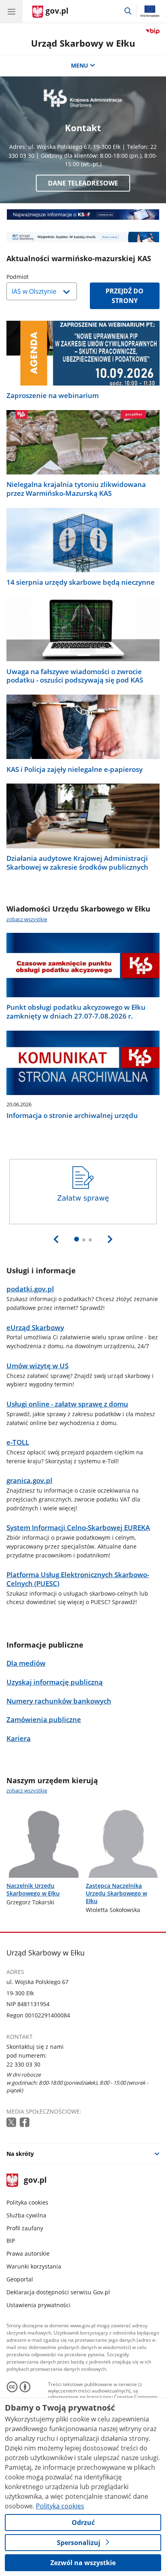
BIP (11, 2241)
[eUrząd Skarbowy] (83, 237)
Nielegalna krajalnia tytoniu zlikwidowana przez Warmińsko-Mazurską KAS (76, 489)
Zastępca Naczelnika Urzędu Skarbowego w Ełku (116, 1893)
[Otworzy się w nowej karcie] (12, 2123)
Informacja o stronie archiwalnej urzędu (72, 1116)
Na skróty (20, 2154)
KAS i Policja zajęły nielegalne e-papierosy (75, 769)
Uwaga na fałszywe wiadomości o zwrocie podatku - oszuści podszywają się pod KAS (75, 676)
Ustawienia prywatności (38, 2305)
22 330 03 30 (23, 2064)
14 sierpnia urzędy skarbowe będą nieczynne (81, 582)
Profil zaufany (25, 2228)
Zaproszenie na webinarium (53, 396)
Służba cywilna (26, 2215)
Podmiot (38, 277)
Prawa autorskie (28, 2253)
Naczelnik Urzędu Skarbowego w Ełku (33, 1889)
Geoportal (20, 2279)
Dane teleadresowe (83, 183)
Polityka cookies (27, 2202)
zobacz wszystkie (27, 919)
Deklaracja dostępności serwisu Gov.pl (58, 2292)
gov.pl (35, 2181)
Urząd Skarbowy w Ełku (83, 43)
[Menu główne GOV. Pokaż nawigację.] (11, 11)
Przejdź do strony (124, 296)
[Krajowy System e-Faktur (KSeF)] (83, 214)
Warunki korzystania (34, 2266)
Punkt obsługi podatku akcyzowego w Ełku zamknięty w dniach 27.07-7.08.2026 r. (76, 1012)
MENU (80, 65)
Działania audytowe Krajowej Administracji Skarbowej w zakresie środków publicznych (77, 863)
